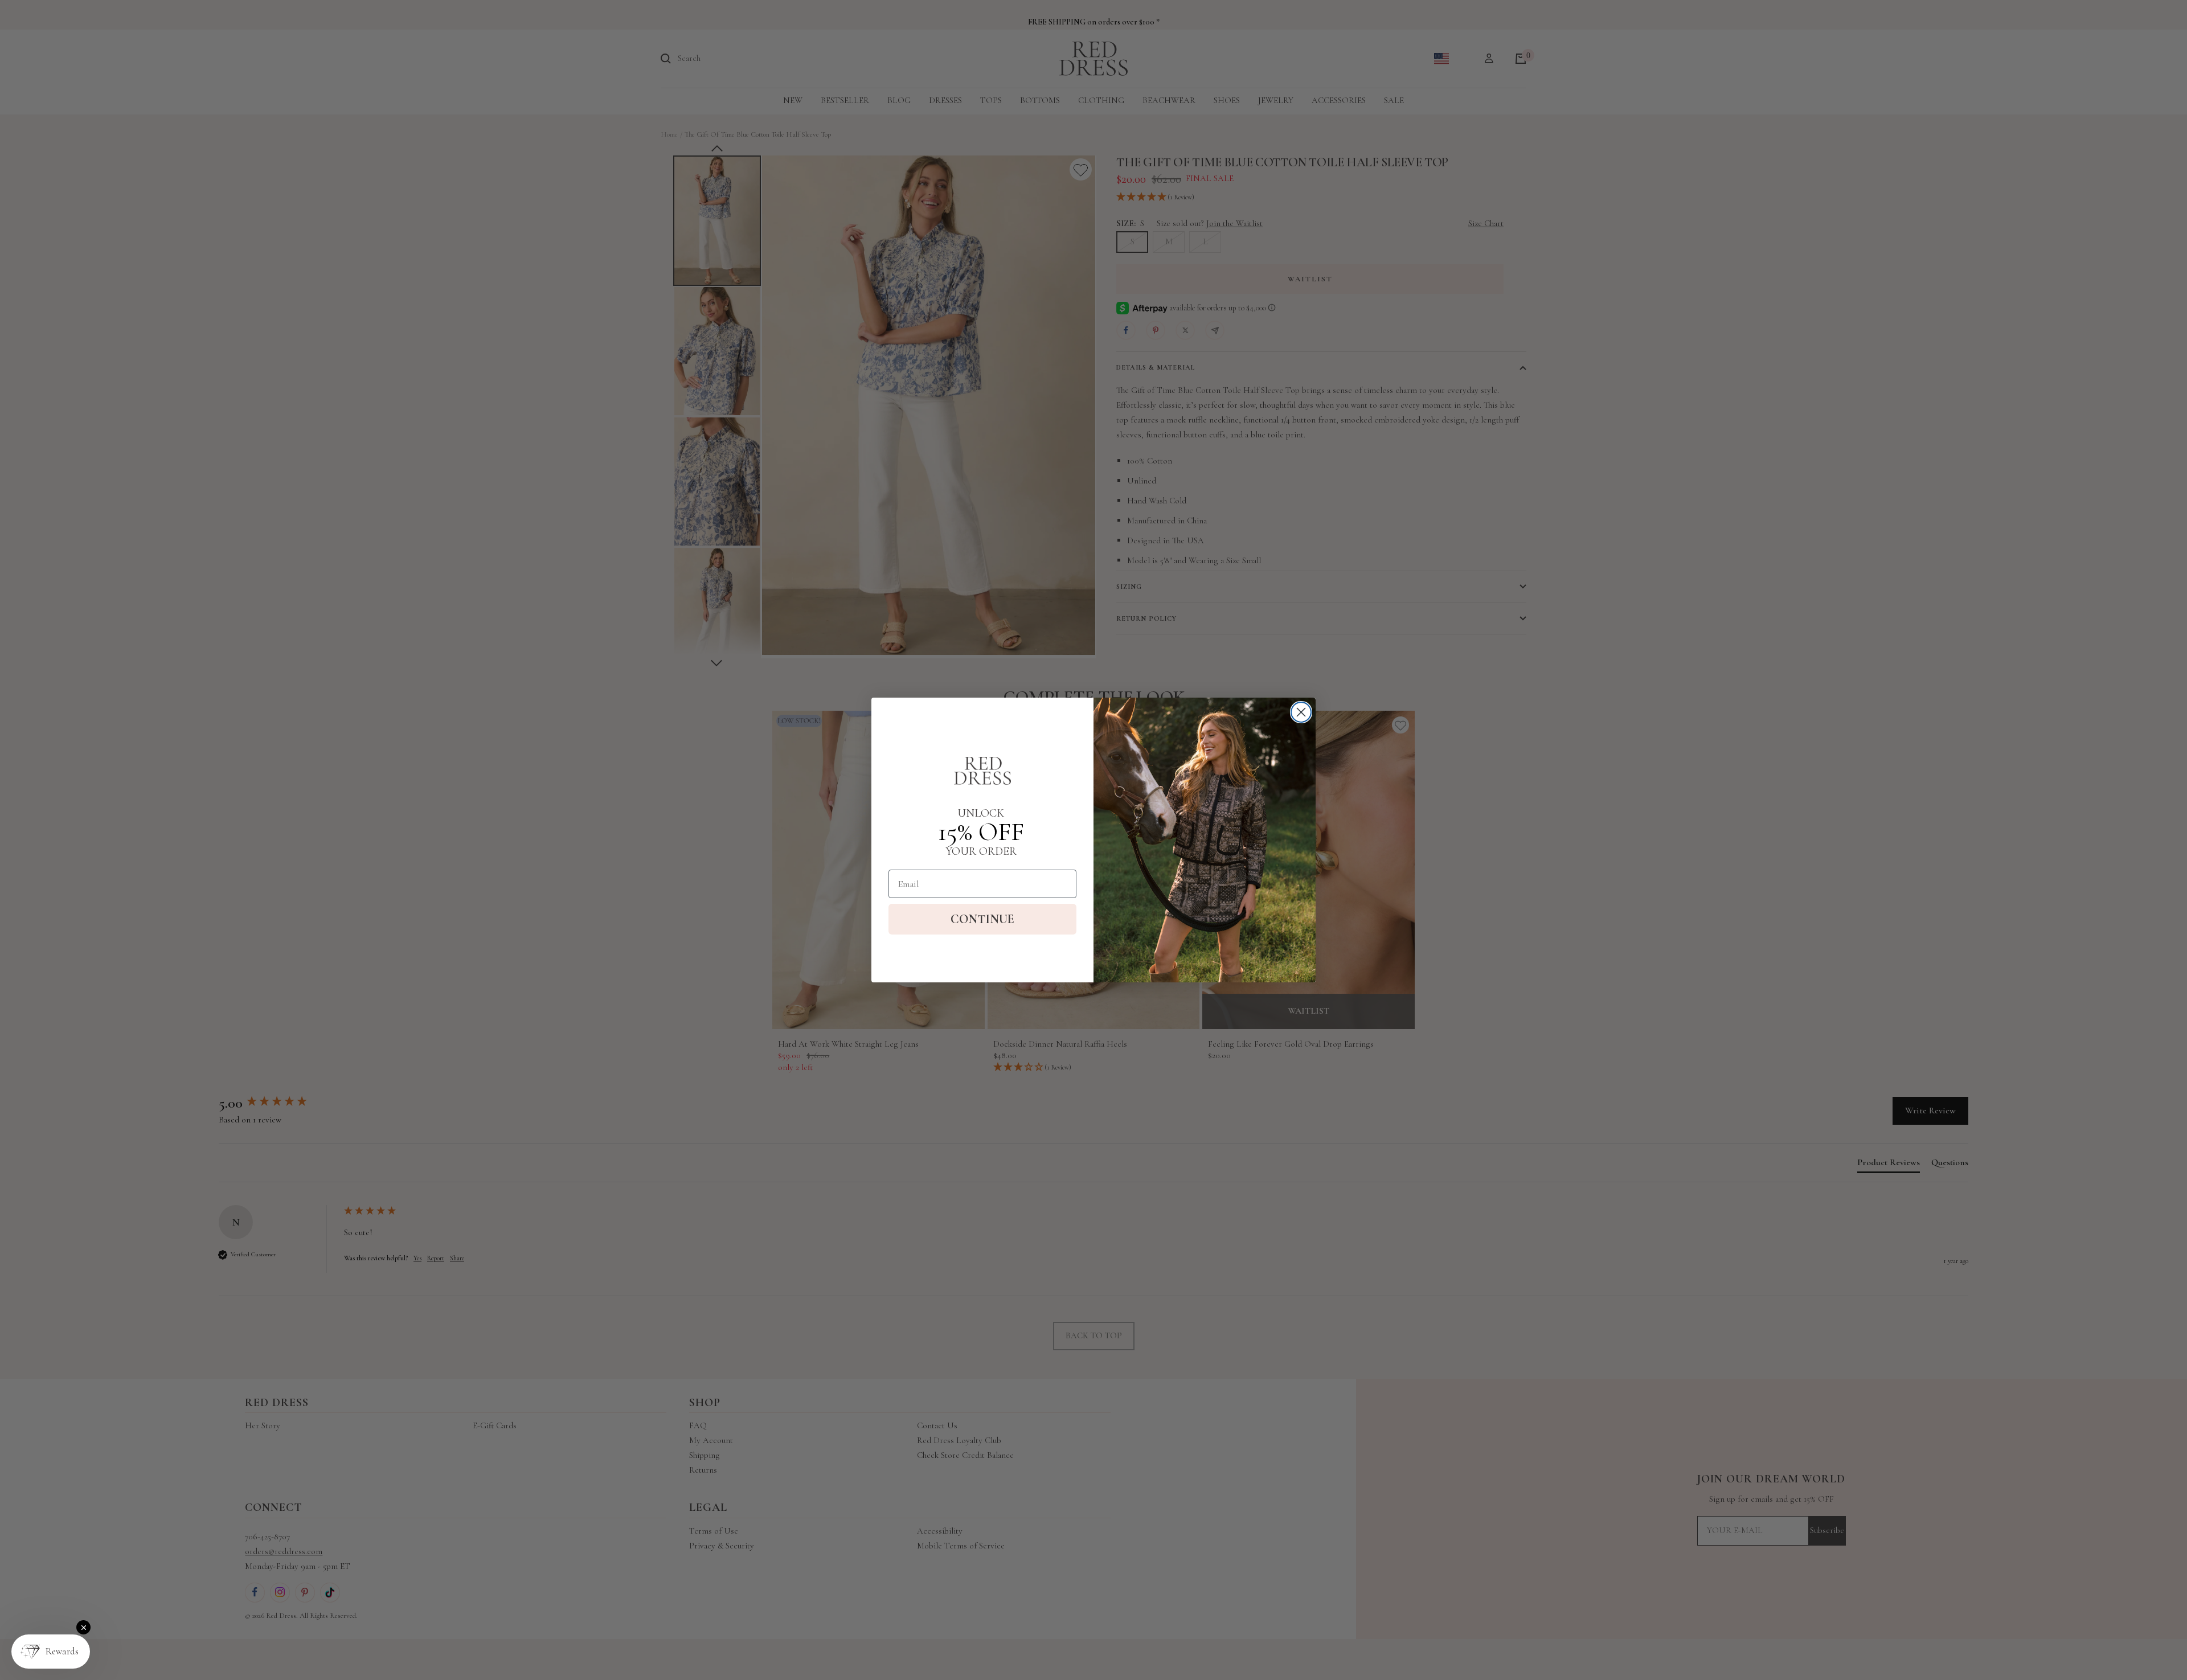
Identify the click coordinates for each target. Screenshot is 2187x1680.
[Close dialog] (1301, 712)
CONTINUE (982, 919)
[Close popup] (83, 1627)
